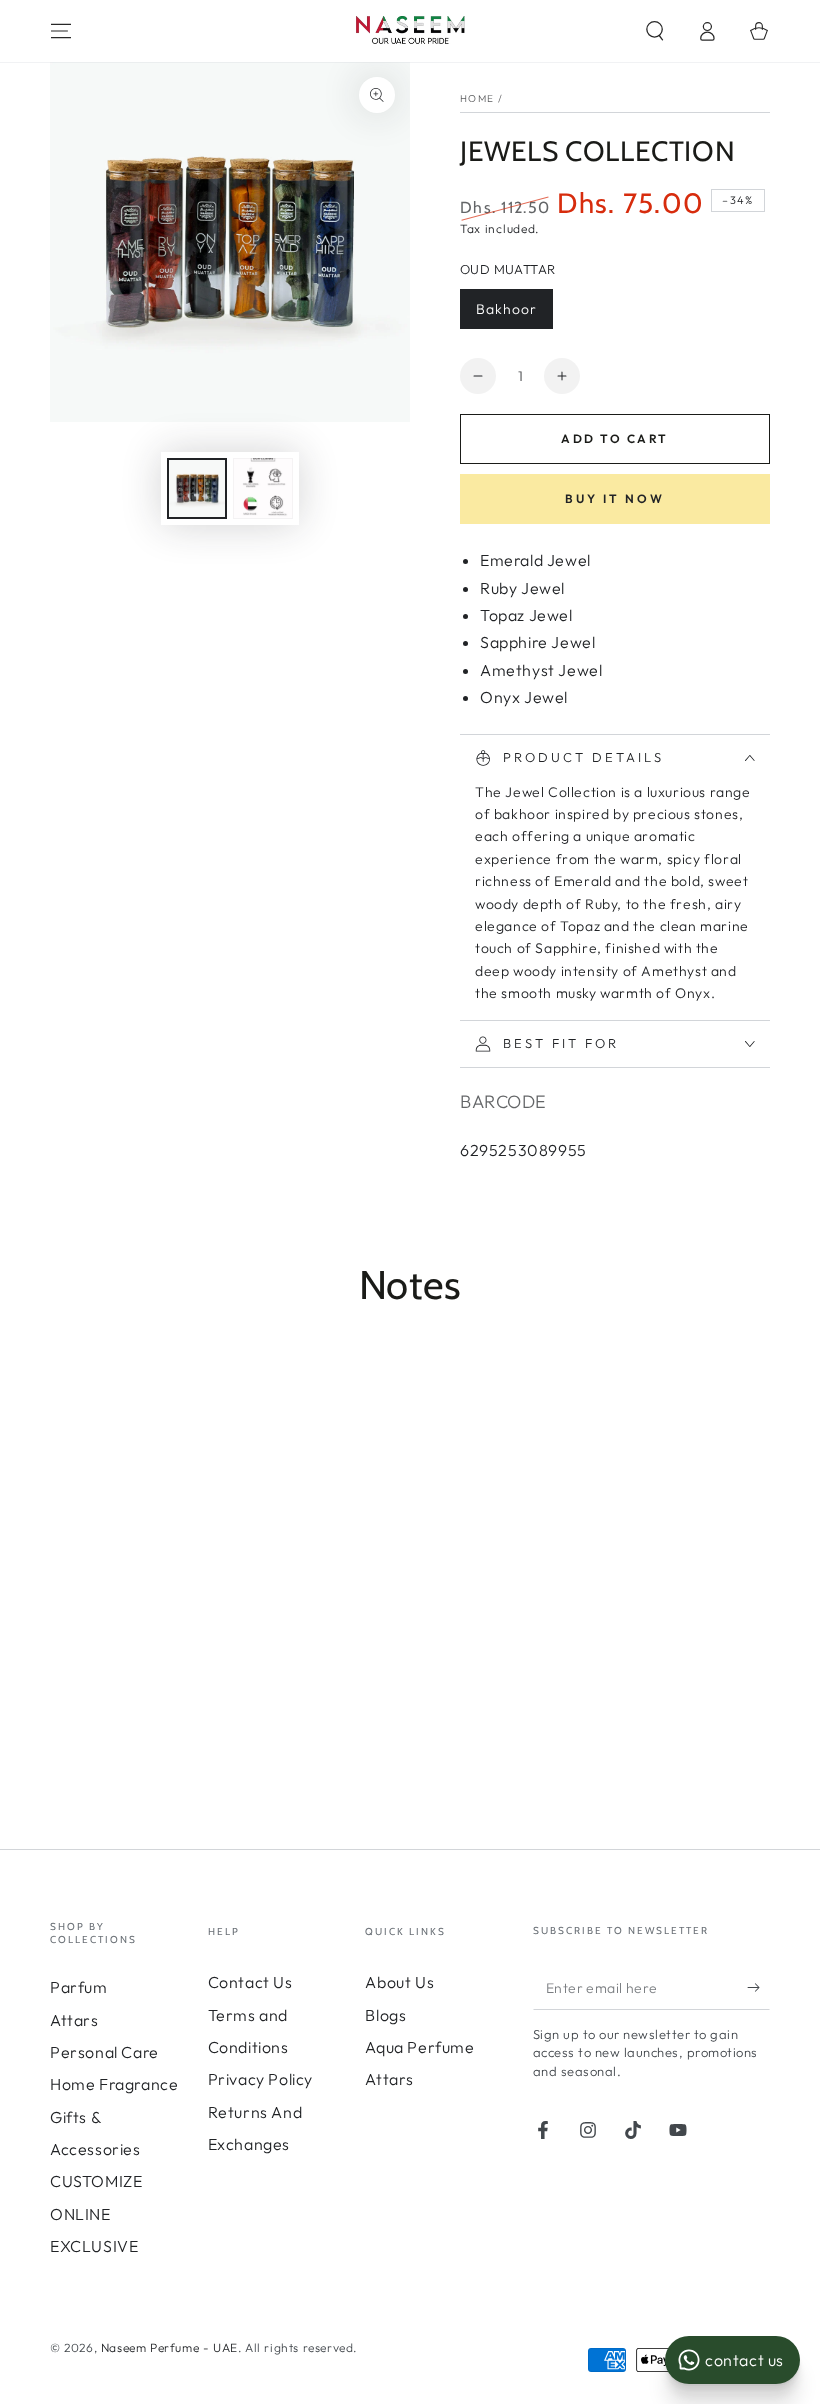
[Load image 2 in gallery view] (263, 488)
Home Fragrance (114, 2084)
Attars (74, 2020)
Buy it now (615, 498)
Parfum (79, 1987)
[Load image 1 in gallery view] (197, 488)
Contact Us (250, 1982)
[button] (655, 31)
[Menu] (61, 31)
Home (477, 98)
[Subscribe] (758, 1987)
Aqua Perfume (419, 2047)
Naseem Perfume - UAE (169, 2347)
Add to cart (614, 438)
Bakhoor (506, 309)
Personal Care (104, 2052)
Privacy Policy (260, 2079)
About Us (399, 1982)
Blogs (385, 2015)
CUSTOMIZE (96, 2181)
